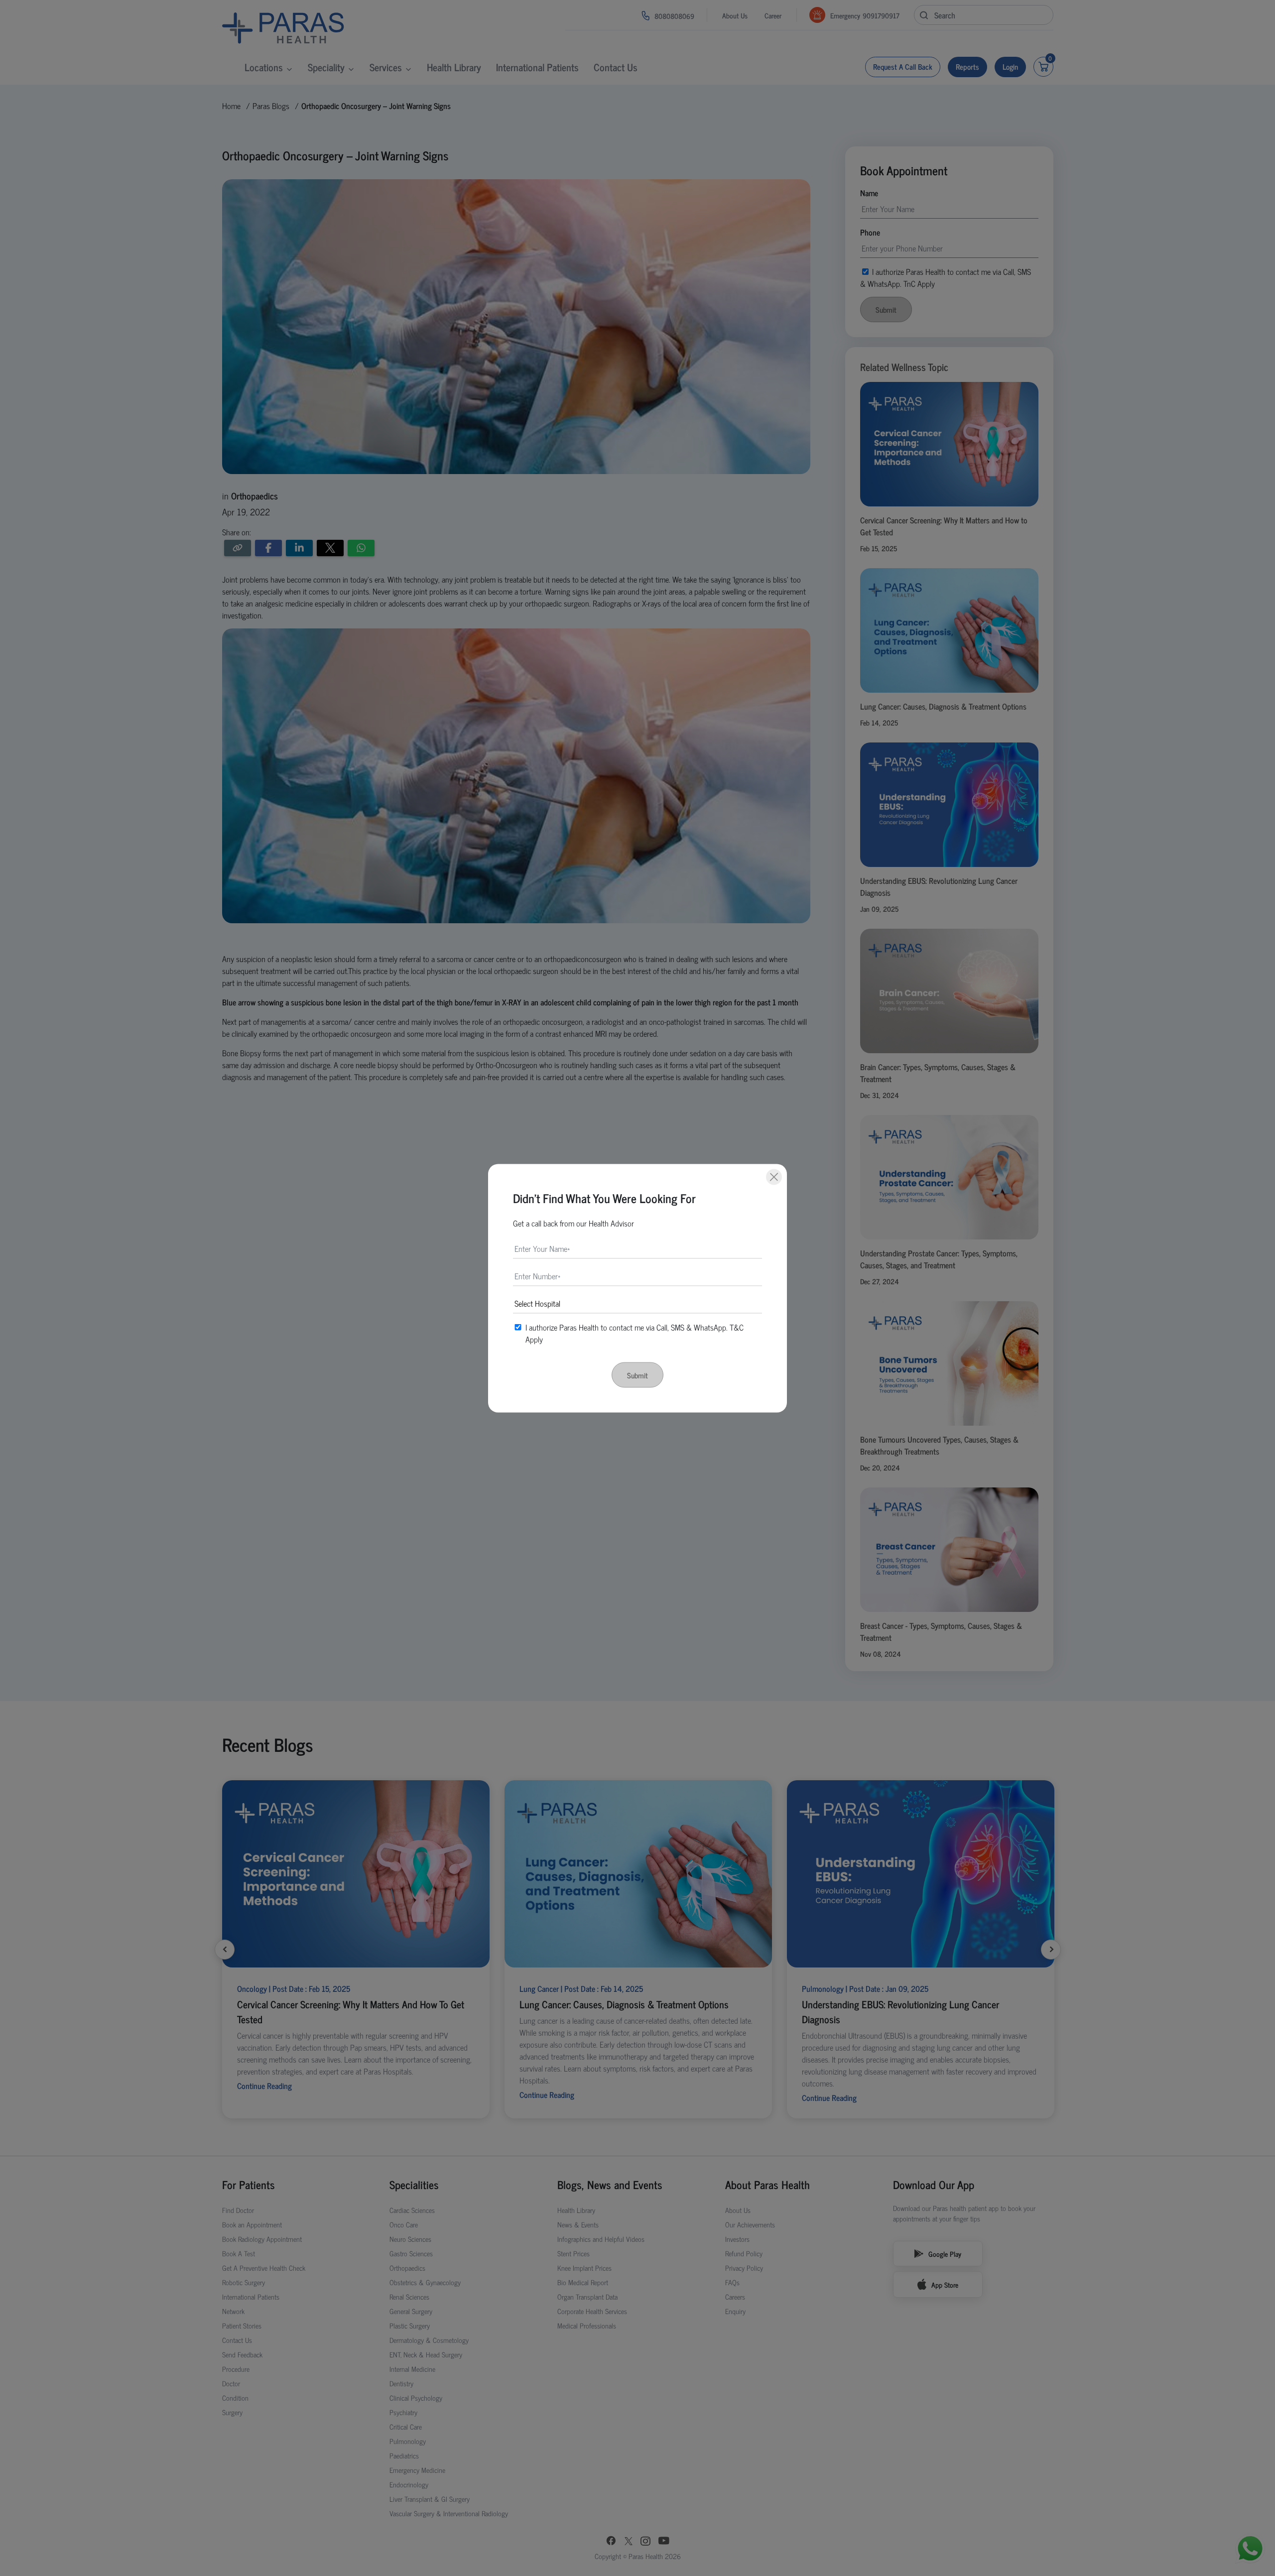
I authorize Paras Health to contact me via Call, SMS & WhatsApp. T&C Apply (635, 1333)
